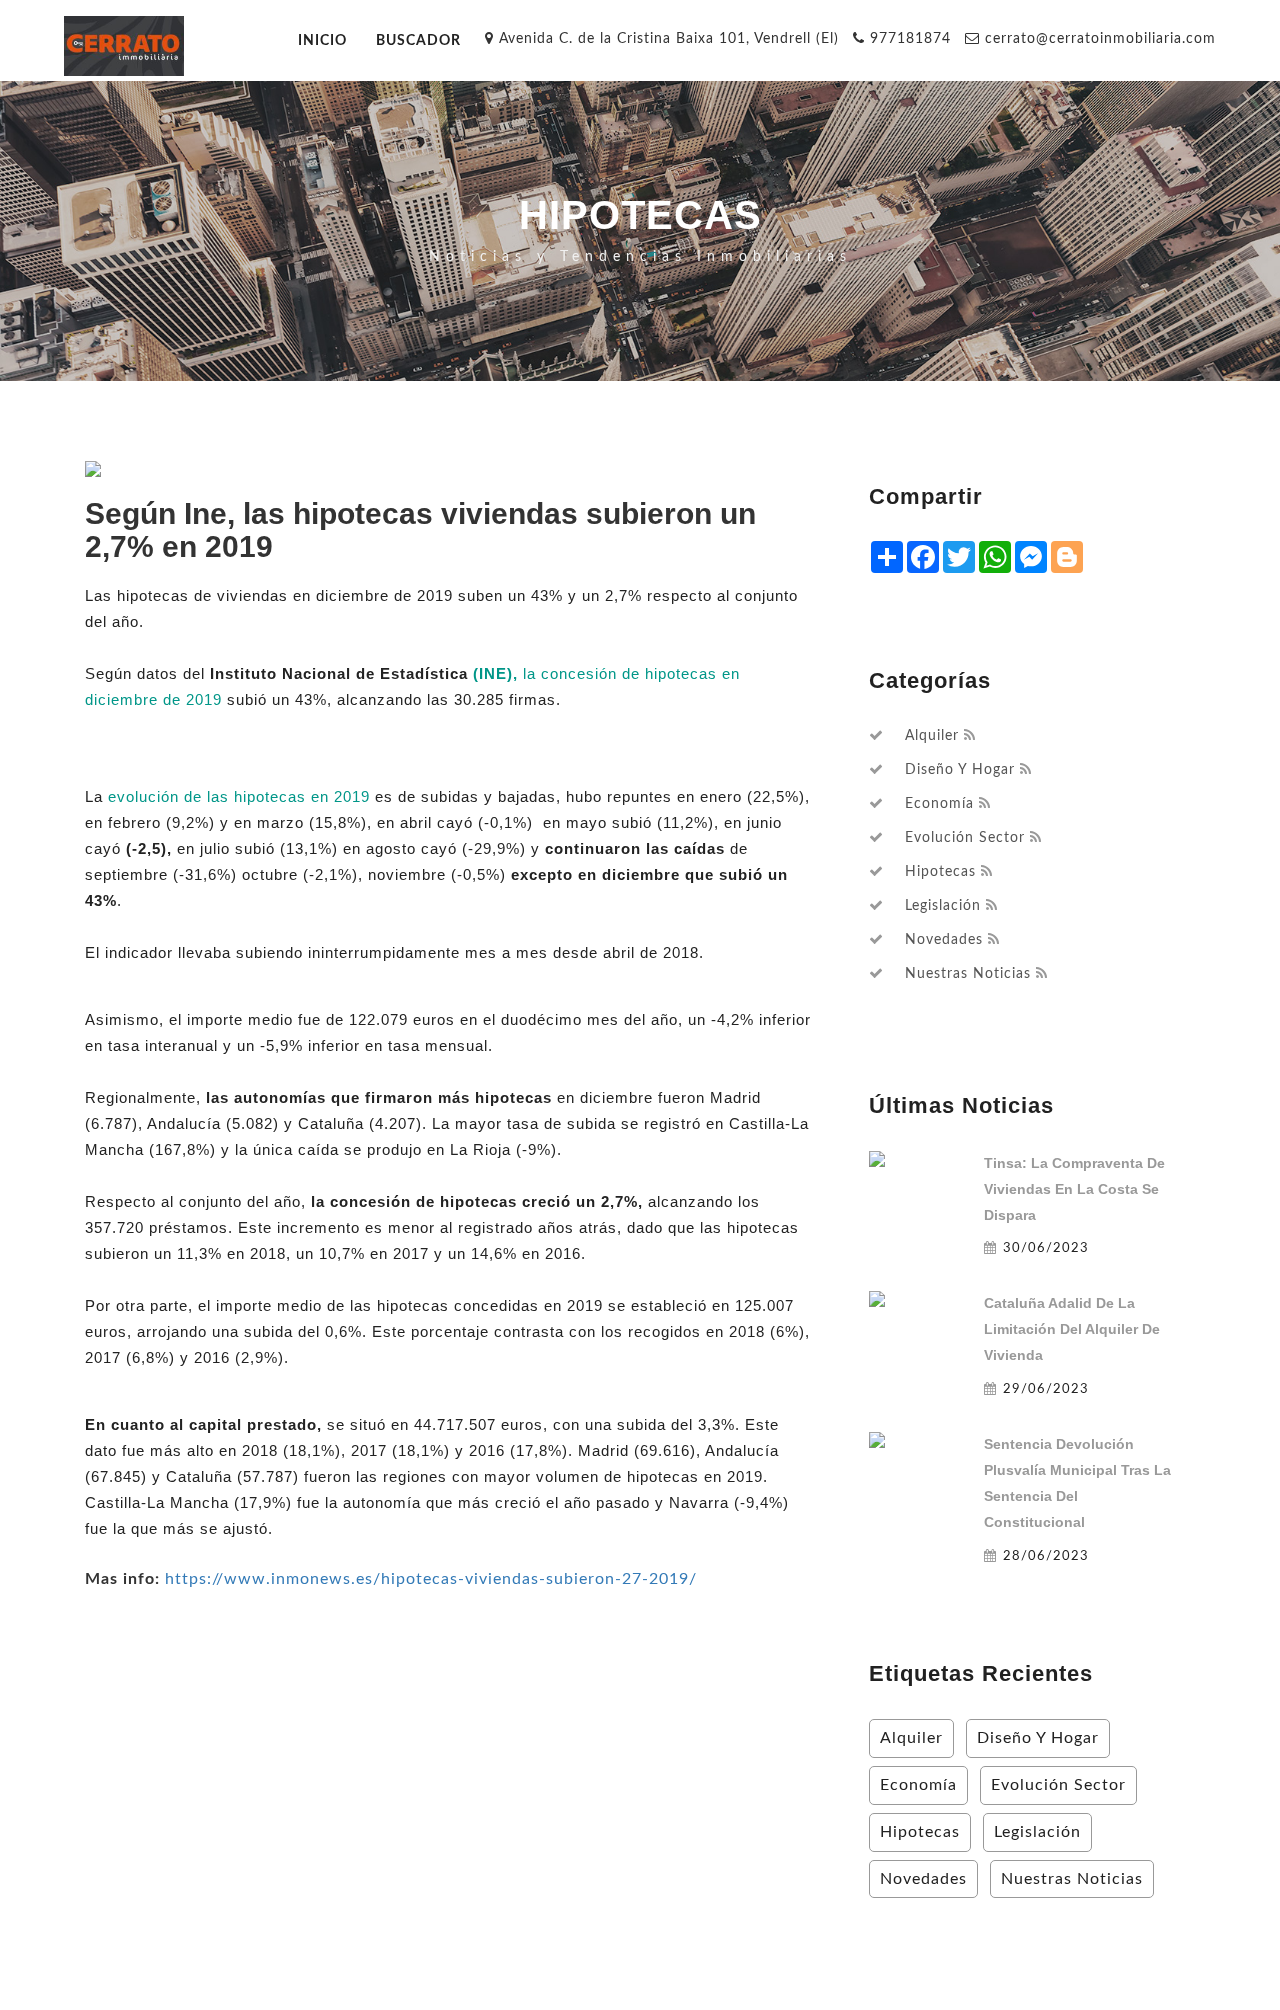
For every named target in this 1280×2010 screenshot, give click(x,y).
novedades (944, 940)
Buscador (418, 40)
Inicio (322, 40)
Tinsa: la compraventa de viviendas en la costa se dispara (1074, 1189)
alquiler (932, 736)
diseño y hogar (960, 770)
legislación (943, 906)
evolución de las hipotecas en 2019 (239, 796)
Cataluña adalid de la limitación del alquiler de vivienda (1072, 1329)
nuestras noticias (968, 974)
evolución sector (965, 838)
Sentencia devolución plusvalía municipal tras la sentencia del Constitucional (1077, 1483)
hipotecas (940, 872)
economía (939, 804)
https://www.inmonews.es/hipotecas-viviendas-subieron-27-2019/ (431, 1579)
